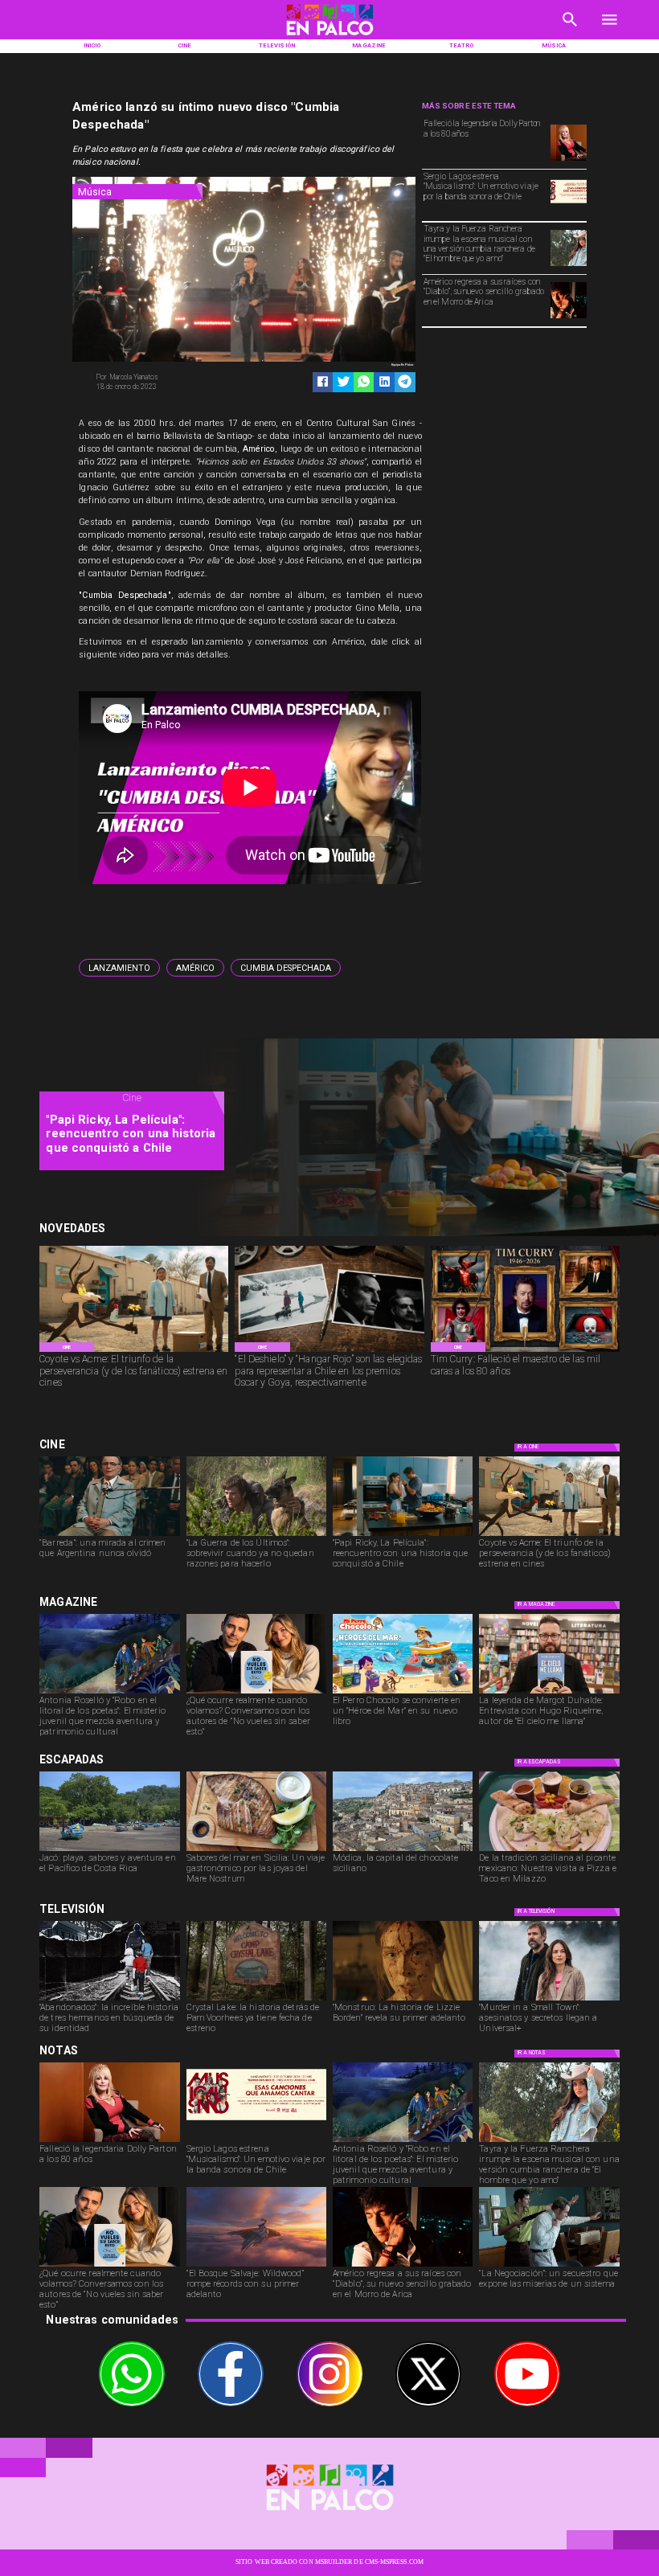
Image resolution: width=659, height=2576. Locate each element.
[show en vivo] (569, 212)
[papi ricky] (403, 1535)
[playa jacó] (109, 1850)
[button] (119, 967)
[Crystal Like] (256, 2000)
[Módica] (403, 1850)
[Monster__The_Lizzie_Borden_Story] (403, 2000)
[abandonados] (109, 2000)
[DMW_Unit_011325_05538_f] (549, 2266)
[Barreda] (109, 1535)
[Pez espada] (256, 1850)
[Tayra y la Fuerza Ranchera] (569, 265)
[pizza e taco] (549, 1850)
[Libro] (109, 1693)
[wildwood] (256, 2266)
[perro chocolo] (403, 1693)
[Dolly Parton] (569, 160)
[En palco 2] (329, 37)
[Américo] (569, 317)
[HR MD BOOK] (549, 1693)
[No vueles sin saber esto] (256, 1693)
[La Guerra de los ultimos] (256, 1535)
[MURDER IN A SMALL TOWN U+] (549, 2000)
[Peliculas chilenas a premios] (329, 1351)
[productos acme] (134, 1351)
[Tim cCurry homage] (525, 1351)
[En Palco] (570, 31)
